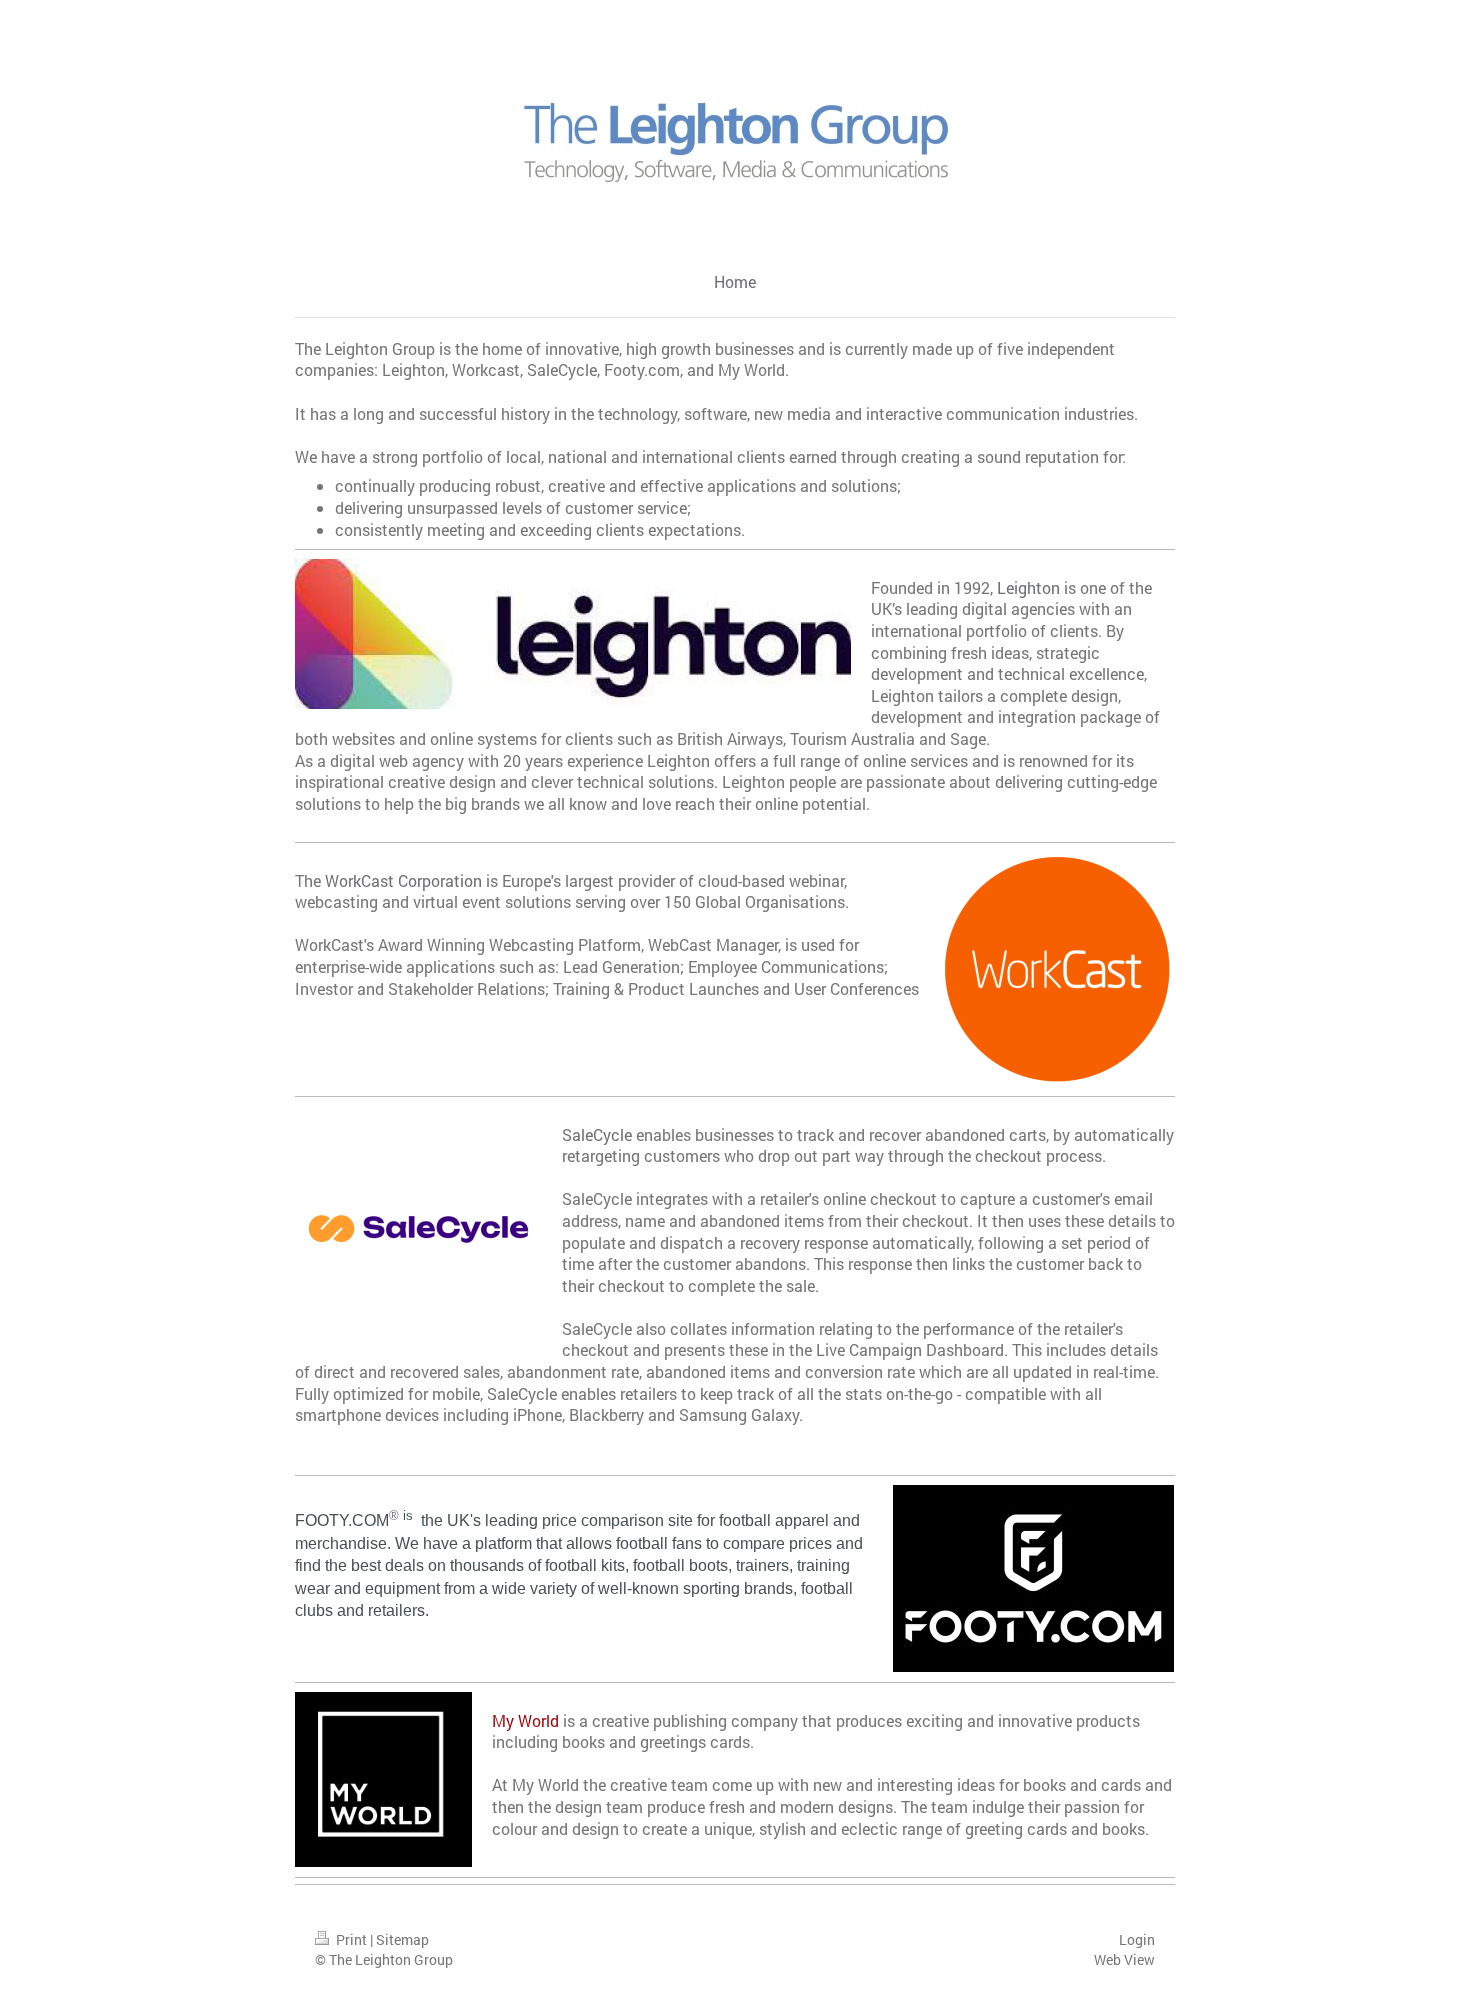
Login (1137, 1939)
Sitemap (402, 1939)
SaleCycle (597, 1134)
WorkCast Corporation (403, 880)
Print (351, 1939)
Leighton (1028, 587)
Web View (1124, 1959)
